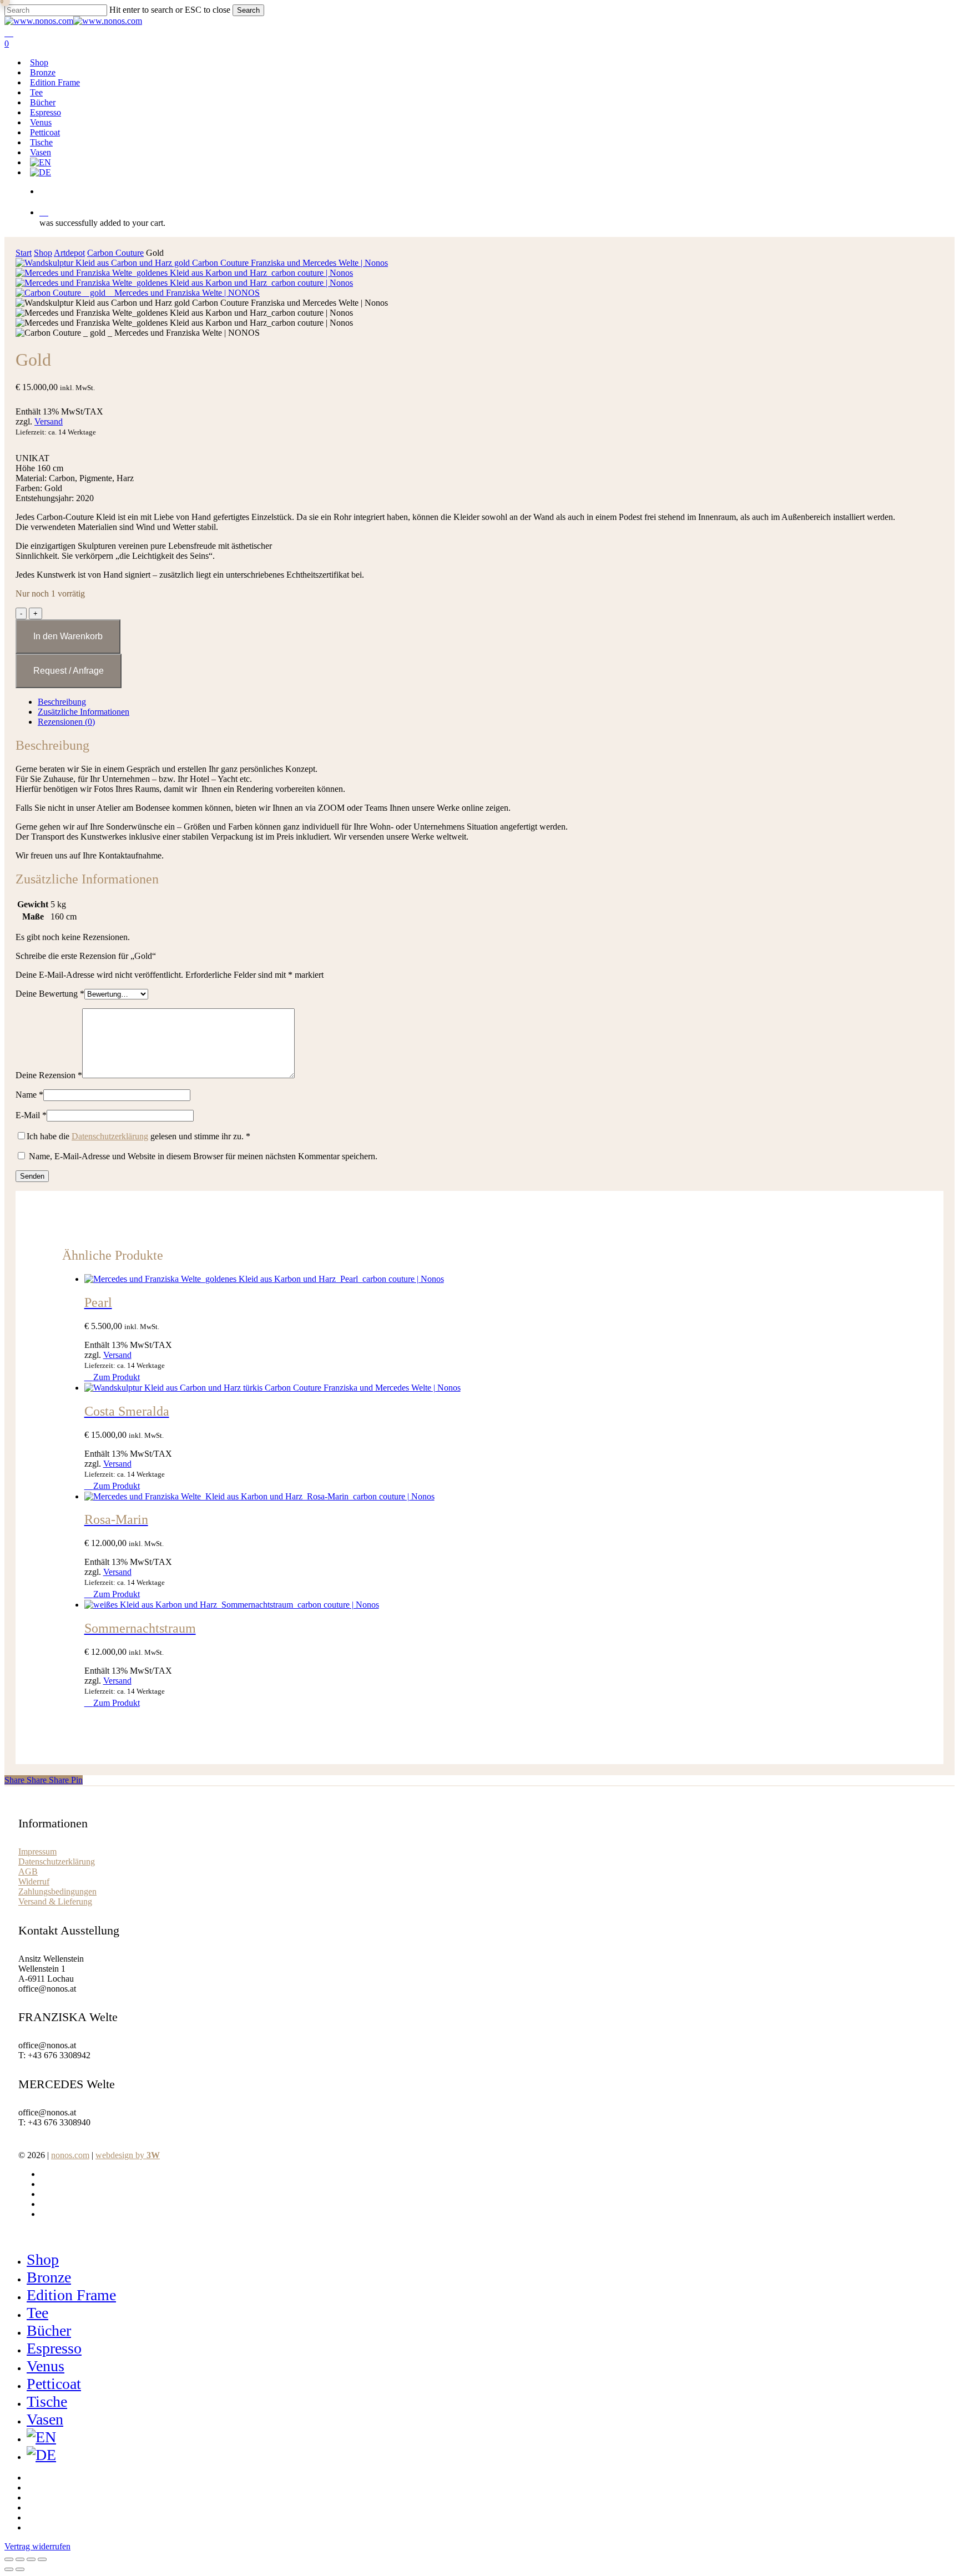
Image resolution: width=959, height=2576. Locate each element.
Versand (49, 421)
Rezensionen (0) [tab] (66, 722)
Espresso (54, 2348)
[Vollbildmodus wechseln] (20, 2559)
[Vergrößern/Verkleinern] (9, 2559)
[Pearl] (264, 1279)
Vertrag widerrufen (37, 2546)
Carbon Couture (115, 253)
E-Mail (31, 1115)
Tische (47, 2401)
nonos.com (70, 2155)
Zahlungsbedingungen (57, 1891)
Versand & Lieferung (55, 1901)
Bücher (49, 2330)
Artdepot (69, 253)
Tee (37, 2313)
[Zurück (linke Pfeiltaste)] (9, 2569)
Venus (46, 2366)
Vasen (45, 2419)
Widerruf (34, 1882)
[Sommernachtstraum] (232, 1605)
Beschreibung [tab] (62, 702)
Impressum (37, 1852)
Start (24, 253)
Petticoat (54, 2384)
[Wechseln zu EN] (41, 162)
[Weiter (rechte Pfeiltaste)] (20, 2569)
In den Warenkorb (68, 636)
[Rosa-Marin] (259, 1496)
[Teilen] (31, 2559)
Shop (43, 253)
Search (248, 10)
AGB (28, 1872)
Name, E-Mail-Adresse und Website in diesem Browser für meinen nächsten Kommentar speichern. (203, 1156)
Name (29, 1095)
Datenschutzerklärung (110, 1136)
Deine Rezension (49, 1075)
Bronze (49, 2277)
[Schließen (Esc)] (42, 2559)
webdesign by (128, 2155)
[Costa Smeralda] (272, 1388)
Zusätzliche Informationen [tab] (84, 712)
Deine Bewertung (50, 994)
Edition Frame (71, 2295)
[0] (495, 212)
